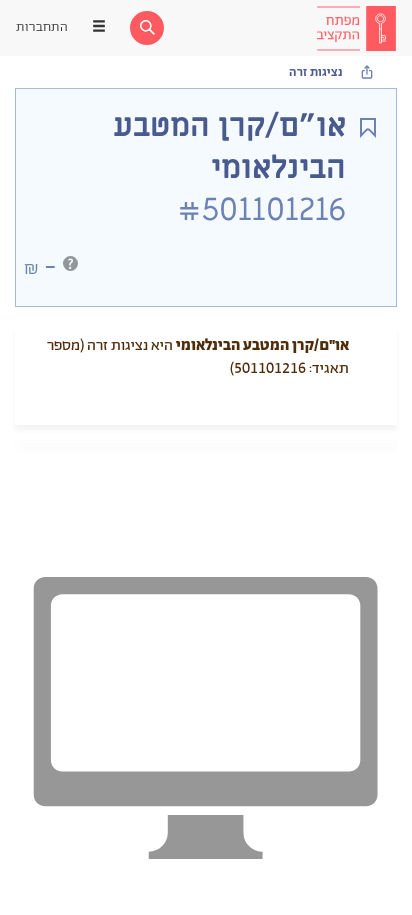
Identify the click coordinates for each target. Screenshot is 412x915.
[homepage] (356, 28)
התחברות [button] (42, 27)
